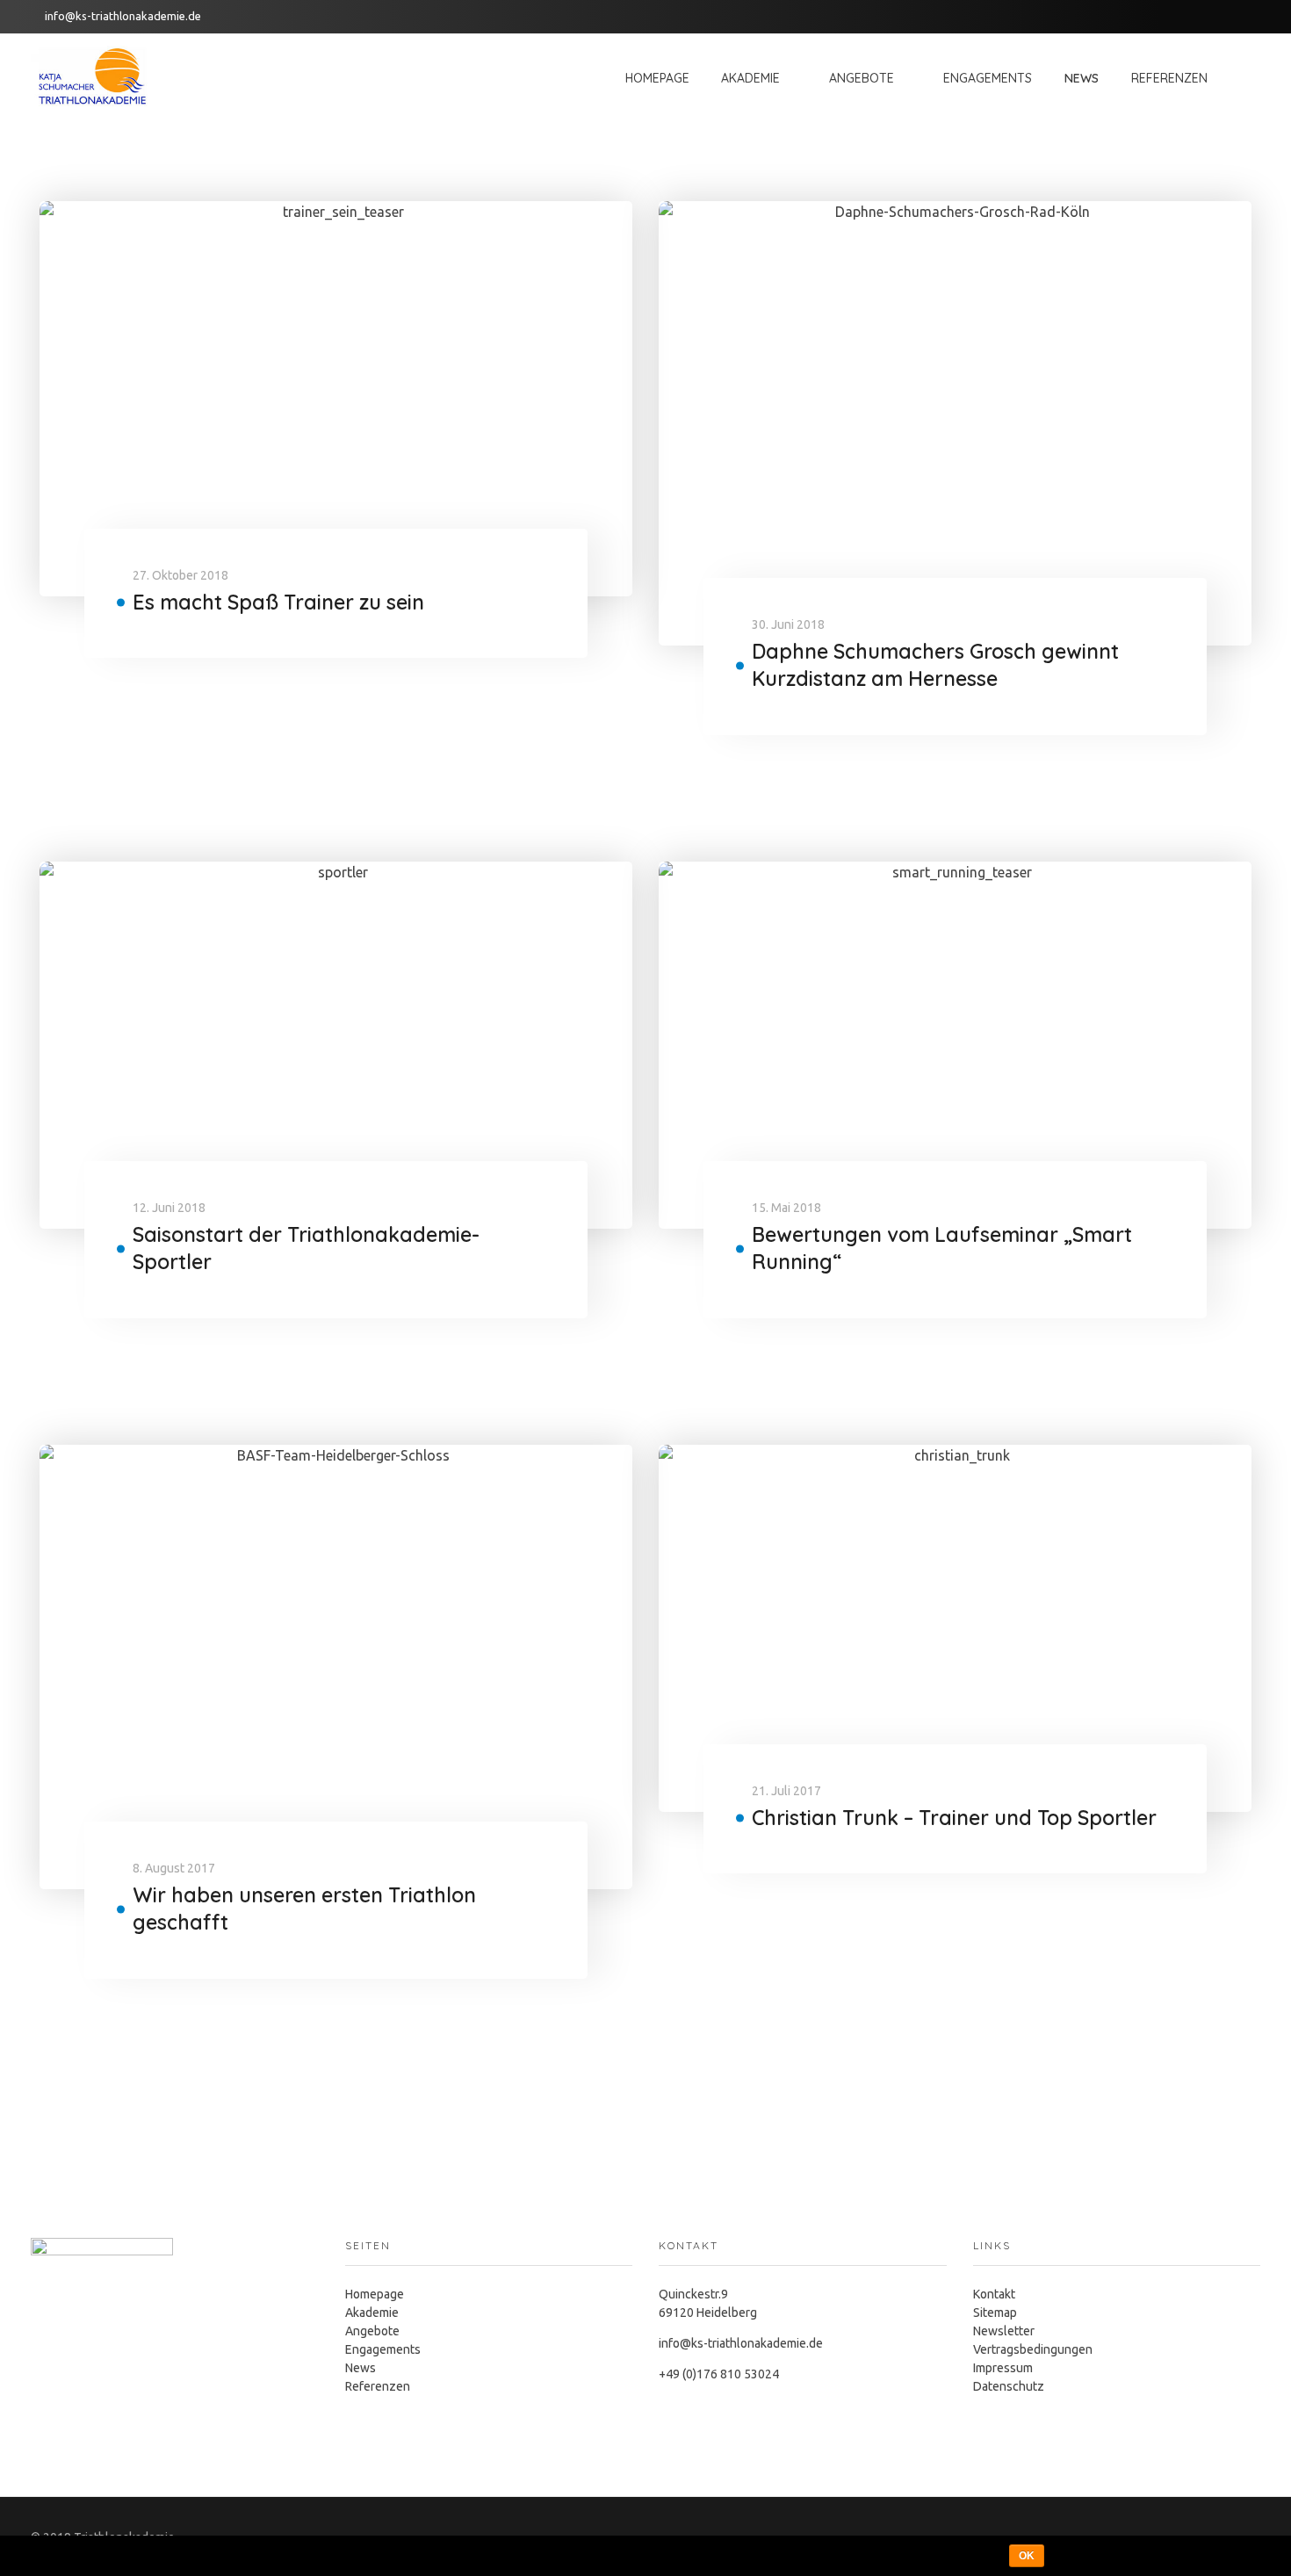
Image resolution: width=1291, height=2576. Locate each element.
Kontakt (994, 2294)
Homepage (375, 2294)
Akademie (372, 2313)
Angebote (372, 2331)
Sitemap (995, 2313)
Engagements (383, 2349)
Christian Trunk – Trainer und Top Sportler (954, 1818)
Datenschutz (1009, 2386)
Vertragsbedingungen (1033, 2349)
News (361, 2368)
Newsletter (1004, 2331)
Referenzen (378, 2386)
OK (1027, 2556)
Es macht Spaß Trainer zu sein (278, 602)
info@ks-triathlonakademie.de (123, 16)
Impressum (1003, 2368)
